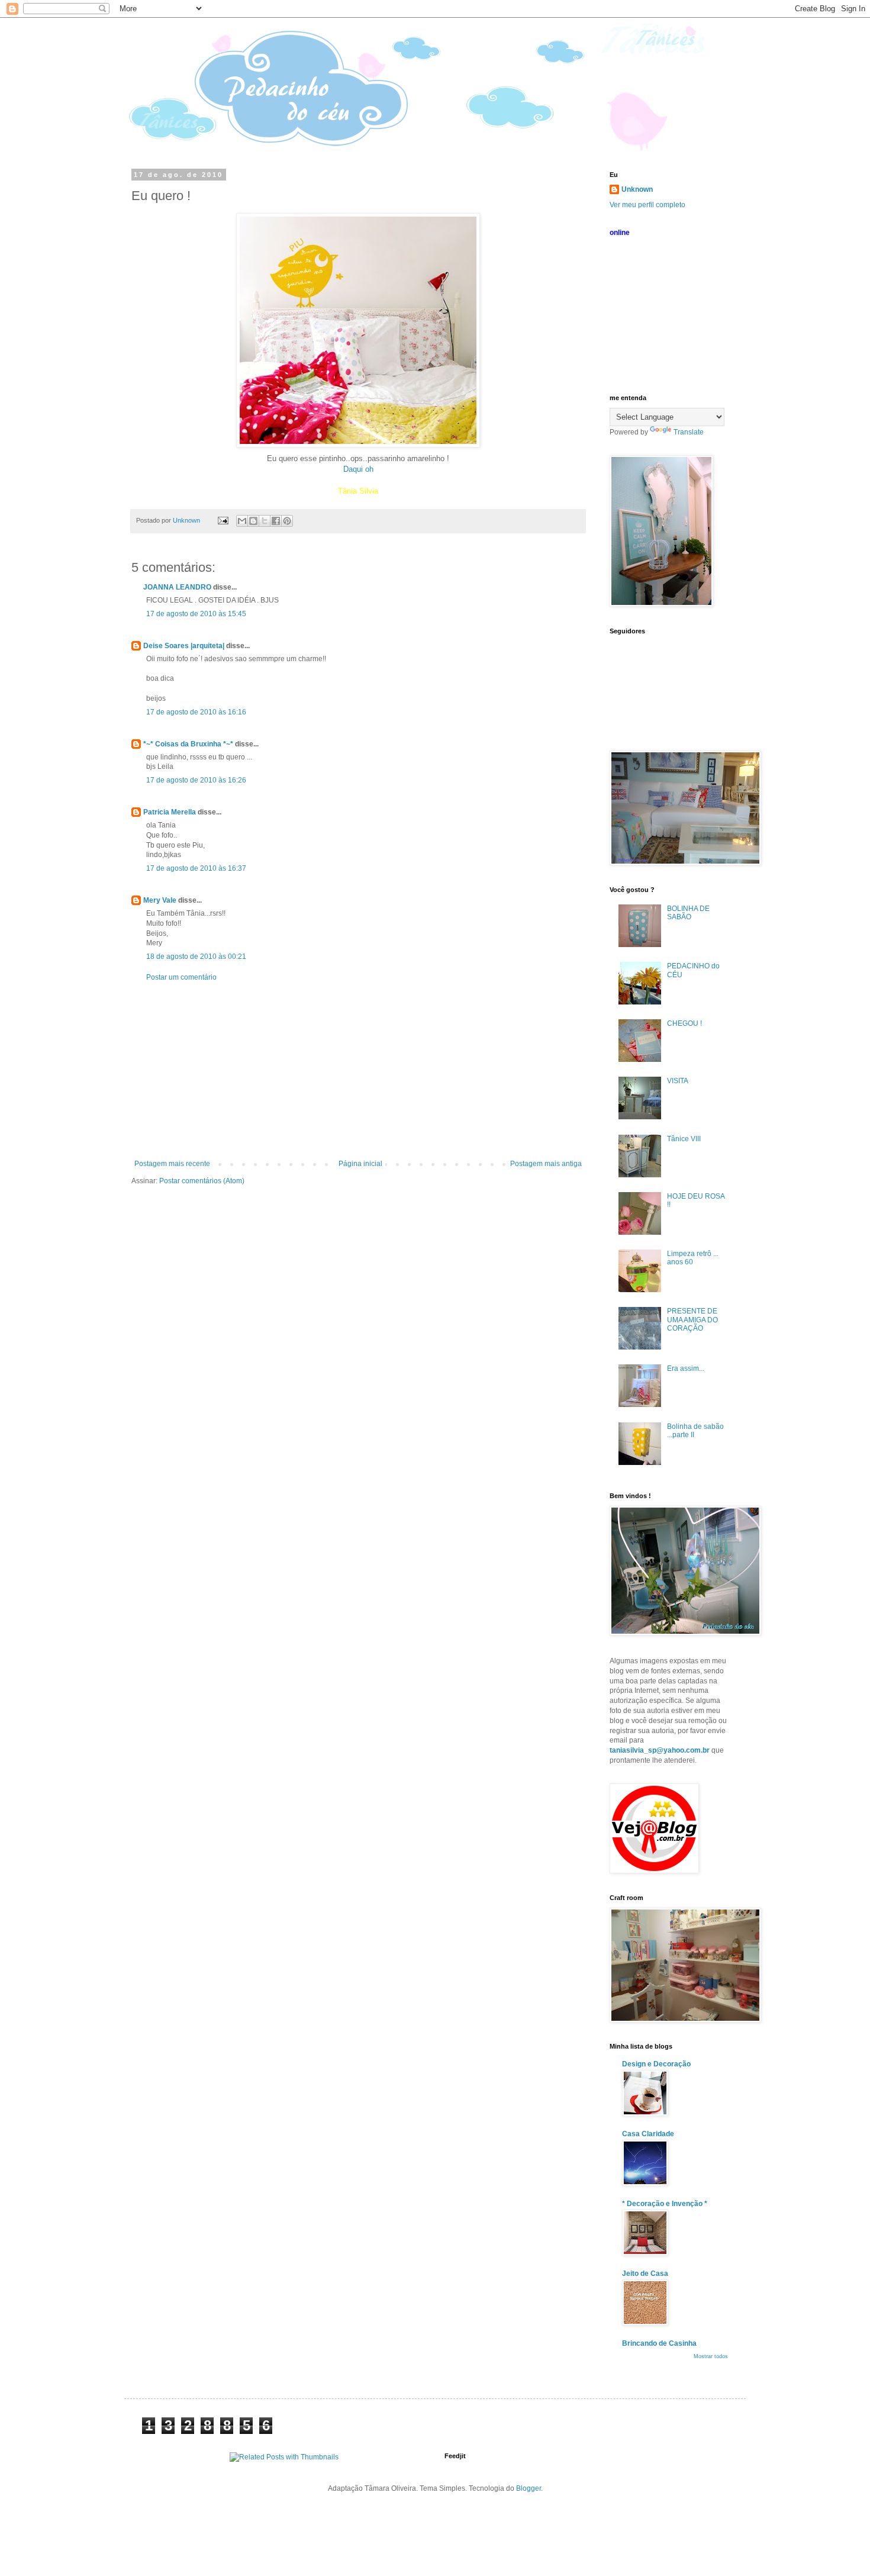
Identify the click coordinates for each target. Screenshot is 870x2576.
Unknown (637, 189)
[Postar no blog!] (253, 521)
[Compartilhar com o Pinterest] (287, 521)
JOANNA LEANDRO (177, 587)
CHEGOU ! (684, 1023)
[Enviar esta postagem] (223, 520)
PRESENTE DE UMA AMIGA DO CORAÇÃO (692, 1320)
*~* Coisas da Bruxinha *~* (188, 744)
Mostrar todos (711, 2356)
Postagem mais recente (172, 1164)
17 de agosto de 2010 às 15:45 (196, 614)
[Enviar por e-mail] (242, 521)
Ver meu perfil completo (647, 205)
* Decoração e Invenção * (665, 2204)
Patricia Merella (170, 812)
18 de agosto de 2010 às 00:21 (196, 957)
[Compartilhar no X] (265, 521)
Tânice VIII (684, 1139)
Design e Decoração (656, 2064)
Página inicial (360, 1164)
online (620, 233)
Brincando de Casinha (659, 2343)
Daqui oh (358, 469)
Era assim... (686, 1368)
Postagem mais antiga (546, 1164)
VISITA (678, 1081)
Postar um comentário (181, 977)
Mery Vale (160, 900)
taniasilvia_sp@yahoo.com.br (660, 1750)
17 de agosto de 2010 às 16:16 (196, 712)
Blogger (529, 2488)
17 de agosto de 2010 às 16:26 (196, 780)
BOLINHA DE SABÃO (688, 913)
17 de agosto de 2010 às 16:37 (196, 868)
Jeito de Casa (645, 2274)
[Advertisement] (358, 1071)
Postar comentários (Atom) (202, 1181)
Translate (689, 432)
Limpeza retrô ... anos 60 (693, 1258)
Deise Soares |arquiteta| (184, 646)
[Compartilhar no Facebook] (276, 521)
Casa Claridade (648, 2134)
